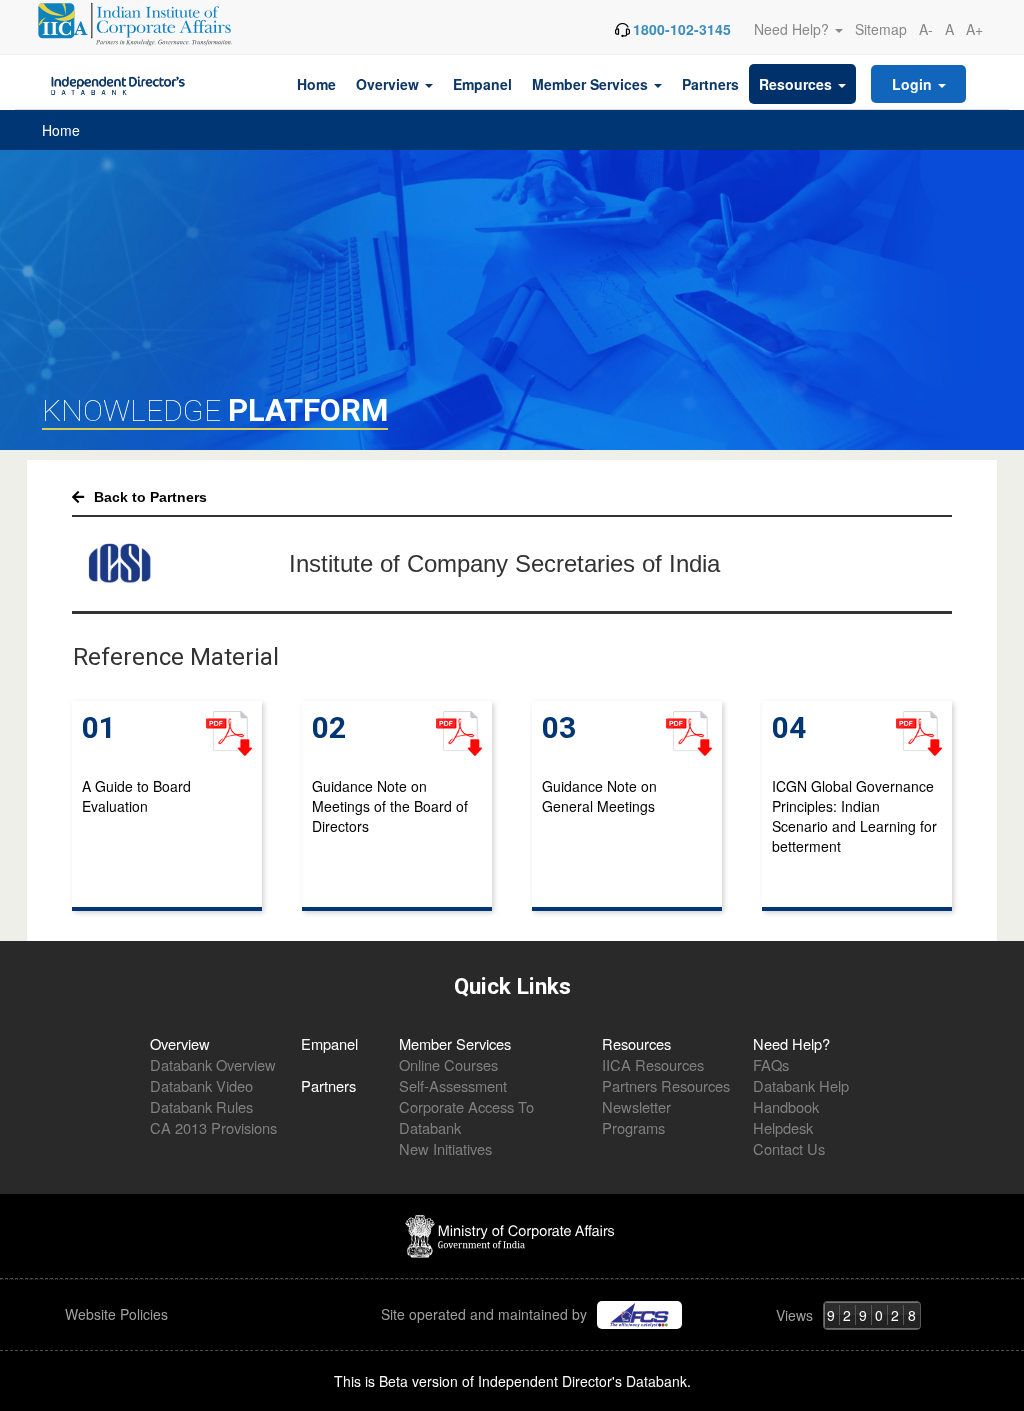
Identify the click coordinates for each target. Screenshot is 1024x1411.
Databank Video (201, 1085)
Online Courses (448, 1064)
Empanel (482, 84)
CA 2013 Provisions (213, 1127)
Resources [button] (797, 84)
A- (926, 29)
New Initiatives (445, 1148)
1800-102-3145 (682, 29)
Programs (633, 1127)
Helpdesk (783, 1127)
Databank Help (801, 1085)
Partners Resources (666, 1085)
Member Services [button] (592, 84)
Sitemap (881, 29)
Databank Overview (213, 1064)
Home (316, 84)
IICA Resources (653, 1064)
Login (914, 84)
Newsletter (636, 1106)
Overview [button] (389, 84)
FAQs (771, 1064)
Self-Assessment (453, 1085)
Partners (710, 84)
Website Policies (118, 1314)
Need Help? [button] (793, 29)
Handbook (786, 1106)
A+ (974, 29)
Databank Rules (201, 1106)
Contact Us (789, 1148)
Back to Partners (150, 497)
